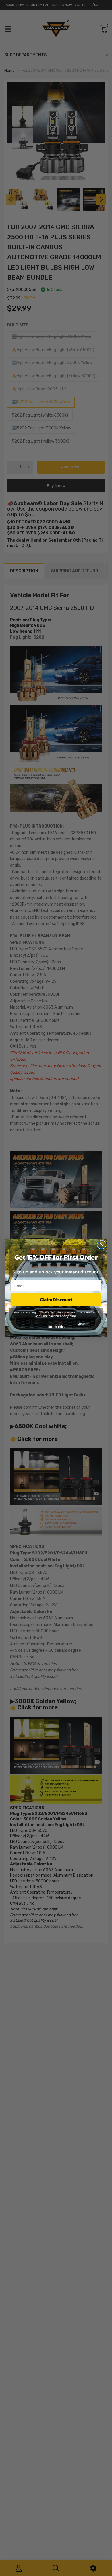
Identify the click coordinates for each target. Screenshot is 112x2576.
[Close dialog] (102, 1245)
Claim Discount (56, 1300)
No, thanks (56, 1327)
